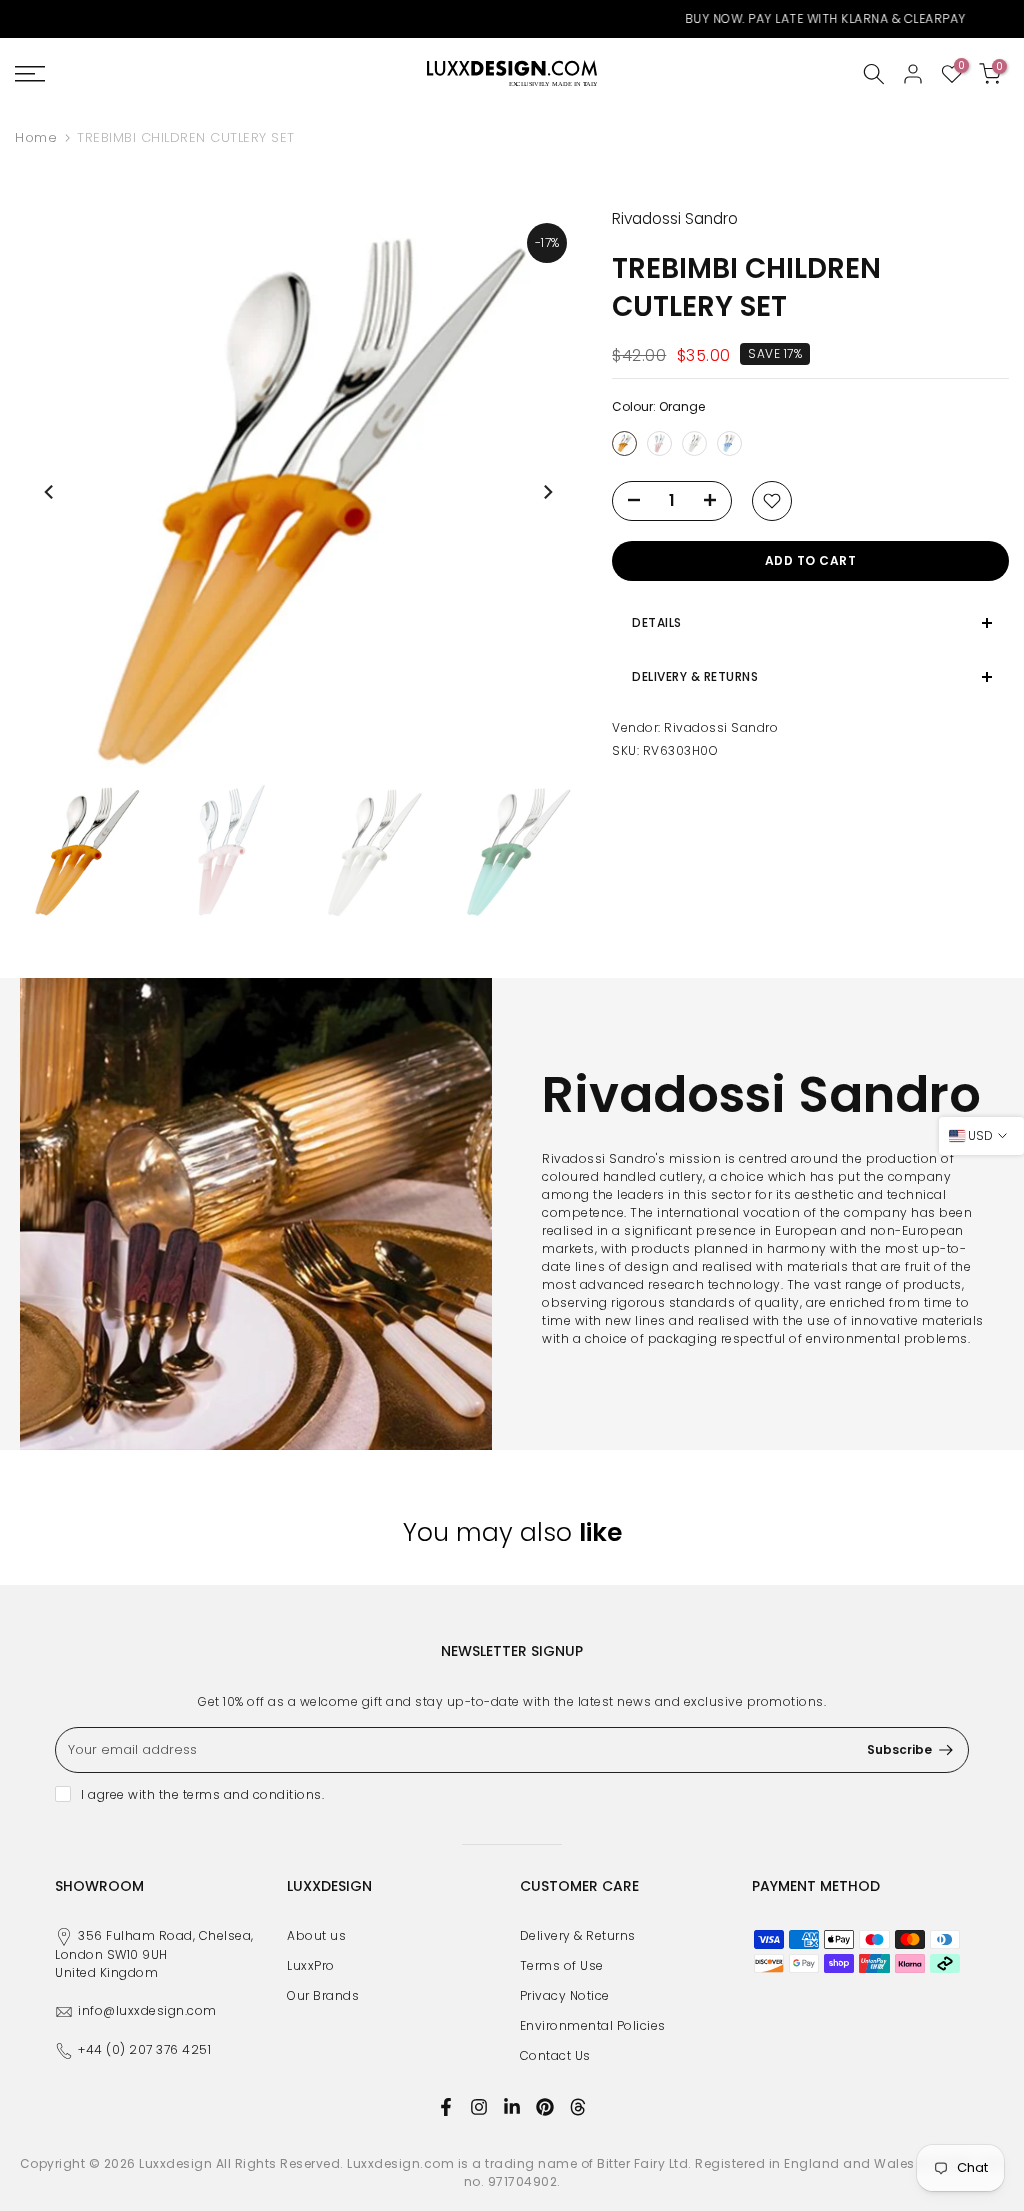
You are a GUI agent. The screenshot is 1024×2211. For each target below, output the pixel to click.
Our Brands (323, 1995)
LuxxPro (311, 1965)
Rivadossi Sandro (721, 727)
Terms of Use (562, 1965)
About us (316, 1935)
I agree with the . (202, 1794)
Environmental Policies (593, 2025)
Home (36, 137)
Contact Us (555, 2055)
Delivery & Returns (578, 1935)
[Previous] (50, 492)
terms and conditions (252, 1794)
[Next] (547, 492)
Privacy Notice (565, 1995)
